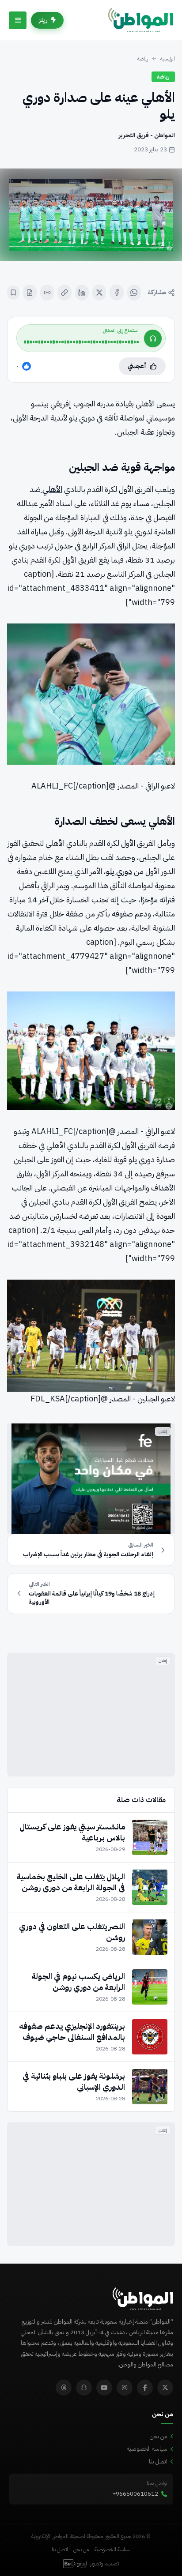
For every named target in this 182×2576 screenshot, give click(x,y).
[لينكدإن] (82, 293)
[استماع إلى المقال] (153, 338)
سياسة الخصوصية (147, 2449)
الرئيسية (168, 59)
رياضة (143, 59)
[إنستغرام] (125, 2388)
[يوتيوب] (104, 2388)
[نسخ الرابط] (64, 293)
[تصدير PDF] (30, 293)
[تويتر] (165, 2388)
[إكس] (99, 293)
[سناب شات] (84, 2388)
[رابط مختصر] (47, 293)
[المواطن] (141, 20)
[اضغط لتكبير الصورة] (91, 215)
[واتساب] (134, 293)
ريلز (43, 20)
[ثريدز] (64, 2388)
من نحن (159, 2436)
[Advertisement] (91, 1715)
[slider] (81, 342)
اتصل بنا (158, 2461)
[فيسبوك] (116, 293)
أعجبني (137, 366)
